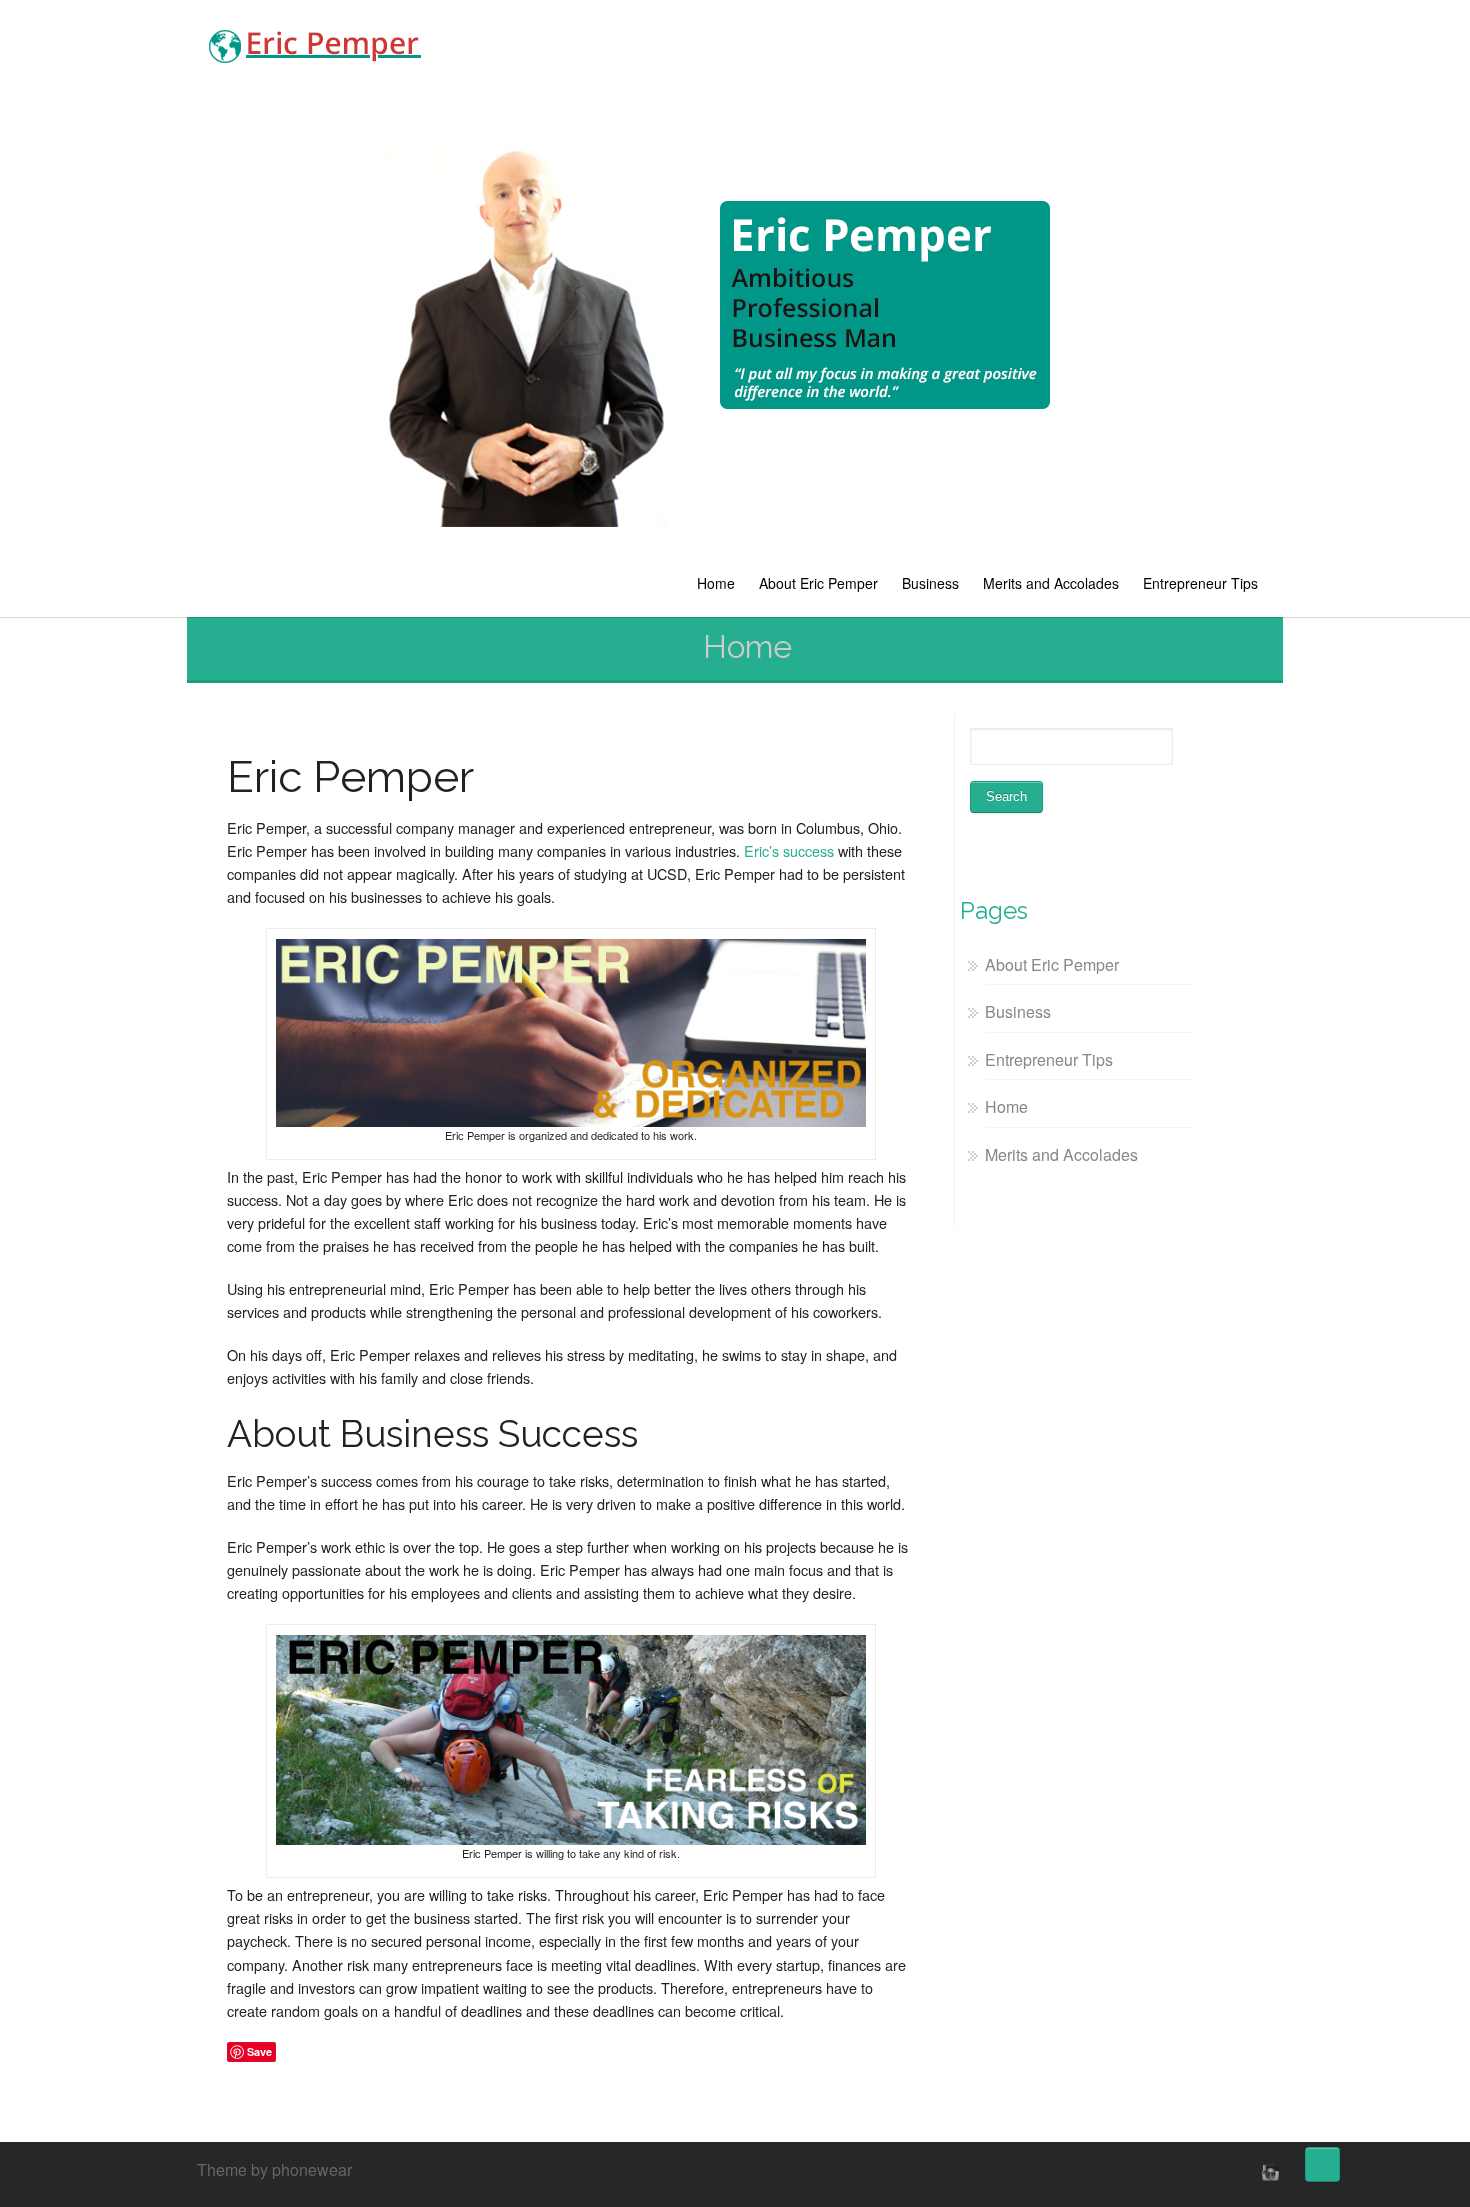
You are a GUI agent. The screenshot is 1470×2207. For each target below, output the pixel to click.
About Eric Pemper (818, 583)
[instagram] (1268, 2172)
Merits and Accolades (1051, 583)
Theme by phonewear (274, 2169)
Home (716, 583)
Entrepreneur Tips (1200, 583)
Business (930, 583)
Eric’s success (789, 850)
